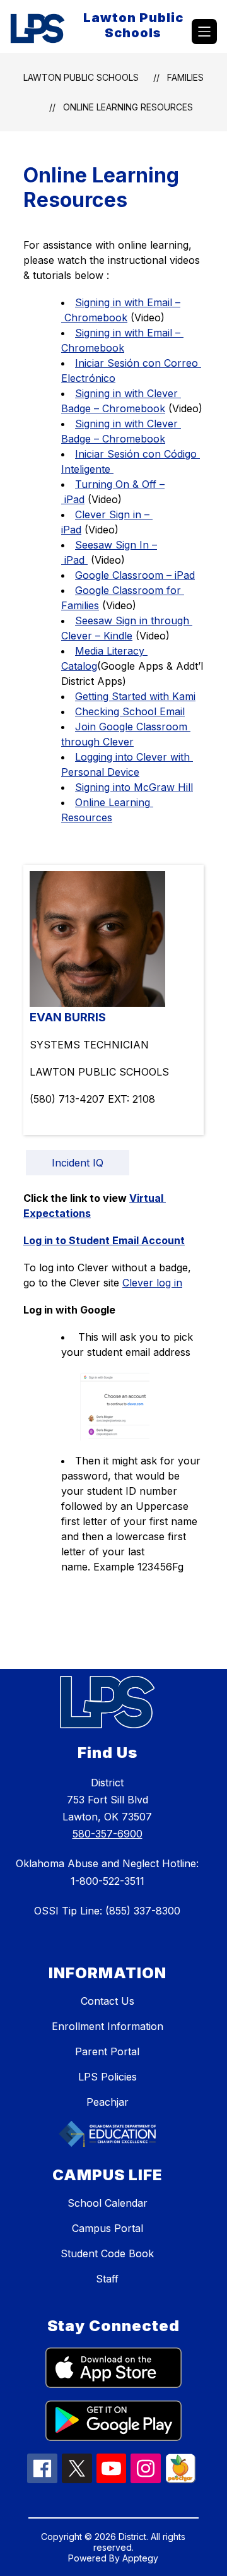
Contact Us (108, 2001)
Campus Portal (108, 2228)
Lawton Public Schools (81, 77)
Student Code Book (107, 2253)
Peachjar (108, 2102)
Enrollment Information (108, 2026)
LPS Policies (108, 2077)
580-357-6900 (108, 1834)
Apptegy (140, 2558)
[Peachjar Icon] (180, 2479)
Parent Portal (107, 2051)
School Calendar (108, 2203)
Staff (107, 2279)
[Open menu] (204, 32)
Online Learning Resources (128, 107)
